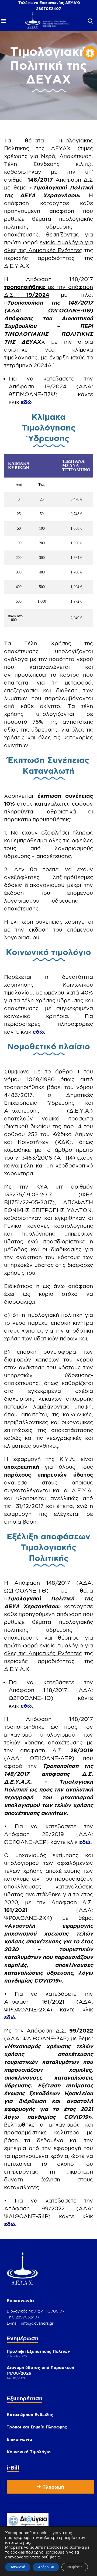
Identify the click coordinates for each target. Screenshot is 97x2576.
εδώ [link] (26, 402)
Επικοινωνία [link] (19, 2439)
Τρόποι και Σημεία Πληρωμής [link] (37, 2427)
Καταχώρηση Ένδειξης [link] (30, 2415)
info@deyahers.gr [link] (37, 2323)
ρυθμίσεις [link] (51, 2557)
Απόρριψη (46, 2567)
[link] (90, 53)
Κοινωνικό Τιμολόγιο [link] (29, 2452)
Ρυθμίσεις (75, 2567)
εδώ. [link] (39, 1032)
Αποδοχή (18, 2567)
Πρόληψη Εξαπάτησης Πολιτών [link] (38, 2351)
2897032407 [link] (49, 9)
